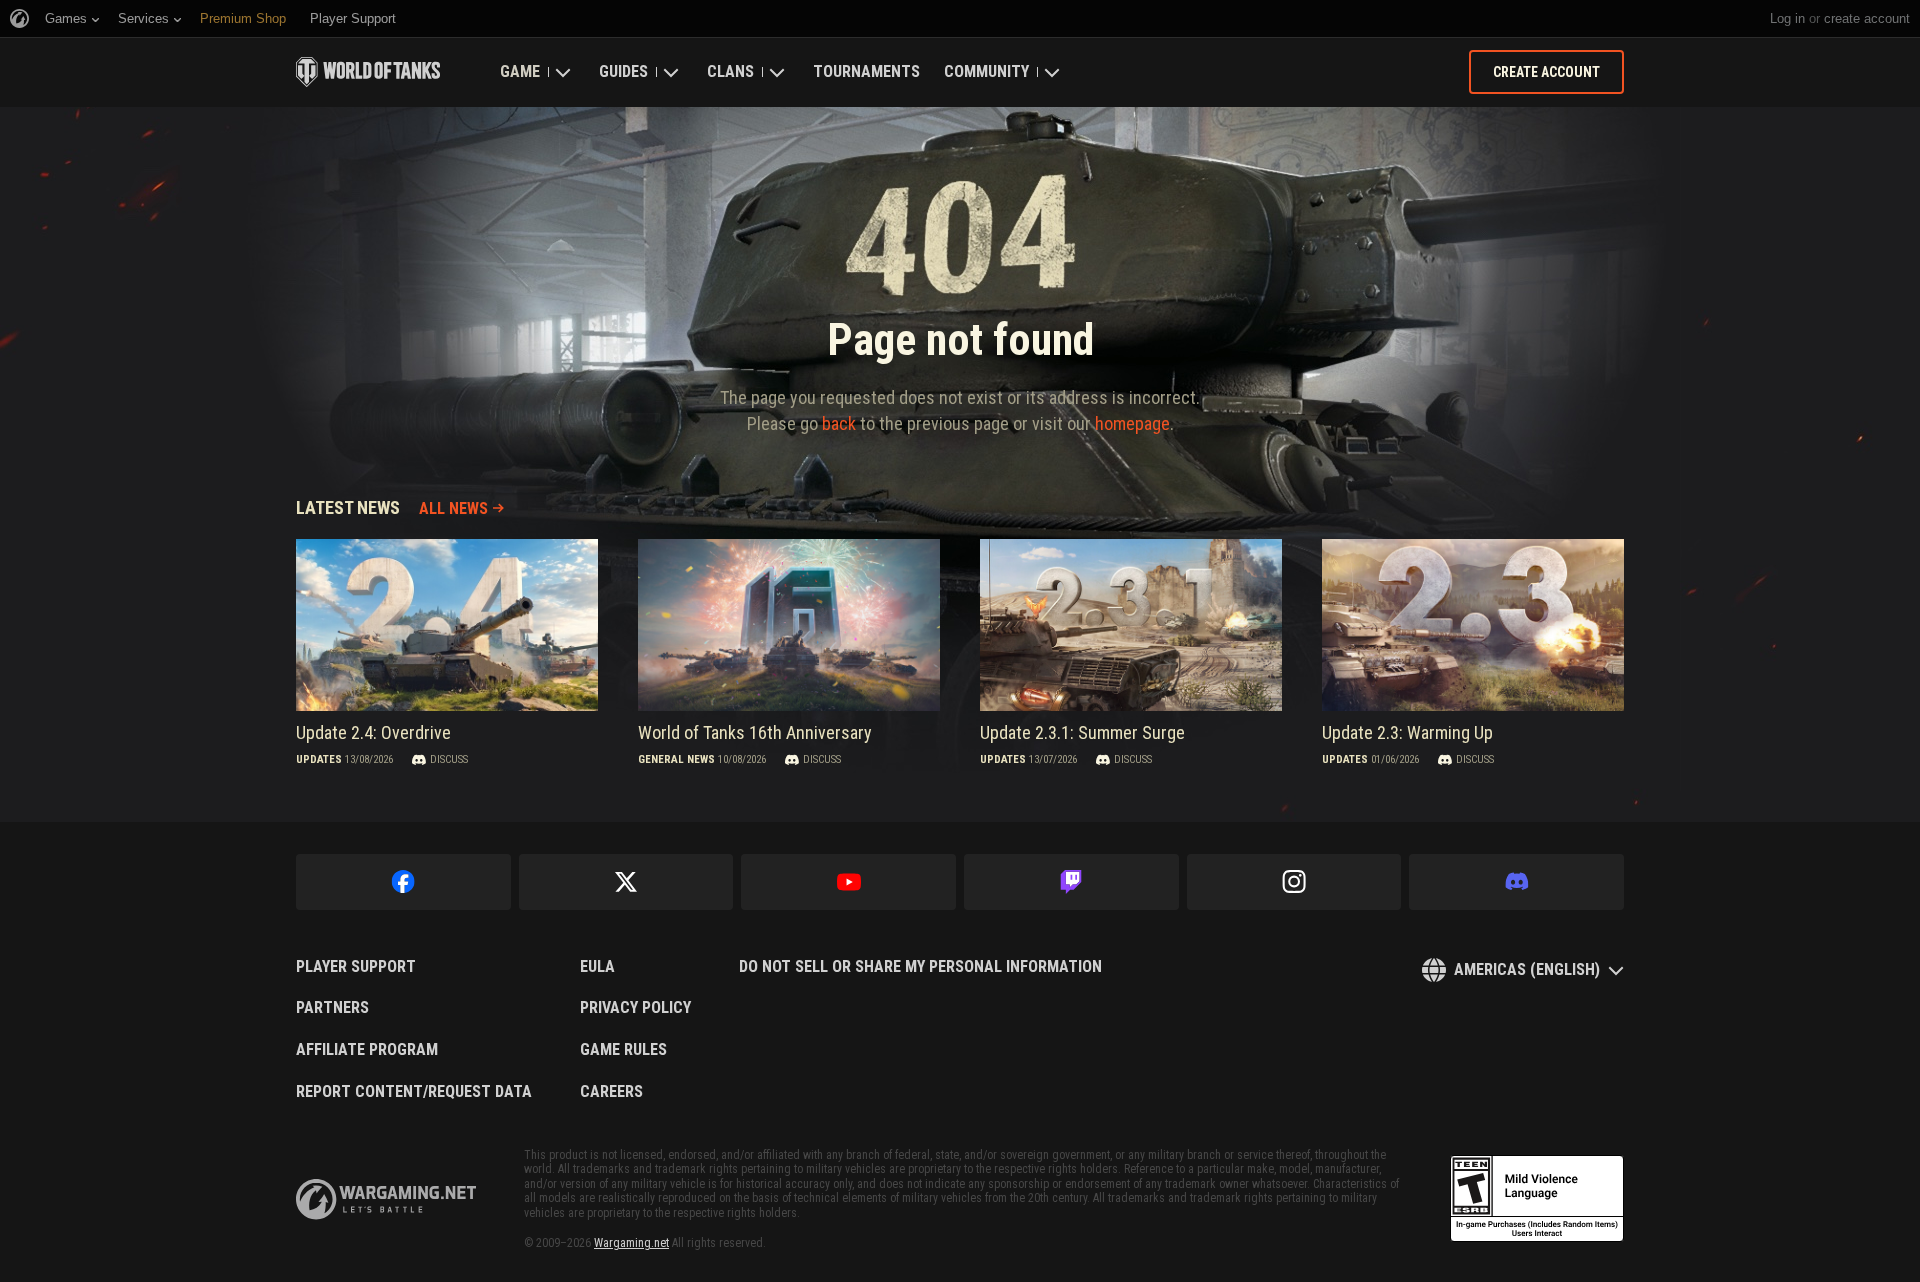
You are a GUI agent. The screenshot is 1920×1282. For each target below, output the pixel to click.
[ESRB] (1537, 1199)
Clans (730, 71)
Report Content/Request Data (414, 1092)
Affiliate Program (367, 1050)
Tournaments (866, 71)
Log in (1787, 18)
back (839, 423)
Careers (611, 1092)
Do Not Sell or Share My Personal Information (920, 967)
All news (453, 508)
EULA (597, 967)
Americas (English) (1527, 969)
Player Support (356, 967)
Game (520, 71)
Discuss (449, 759)
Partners (332, 1008)
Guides (623, 71)
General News (676, 759)
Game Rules (623, 1050)
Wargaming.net (631, 1243)
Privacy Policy (635, 1008)
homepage (1132, 423)
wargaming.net (386, 1199)
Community (986, 71)
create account (1867, 18)
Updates (319, 759)
